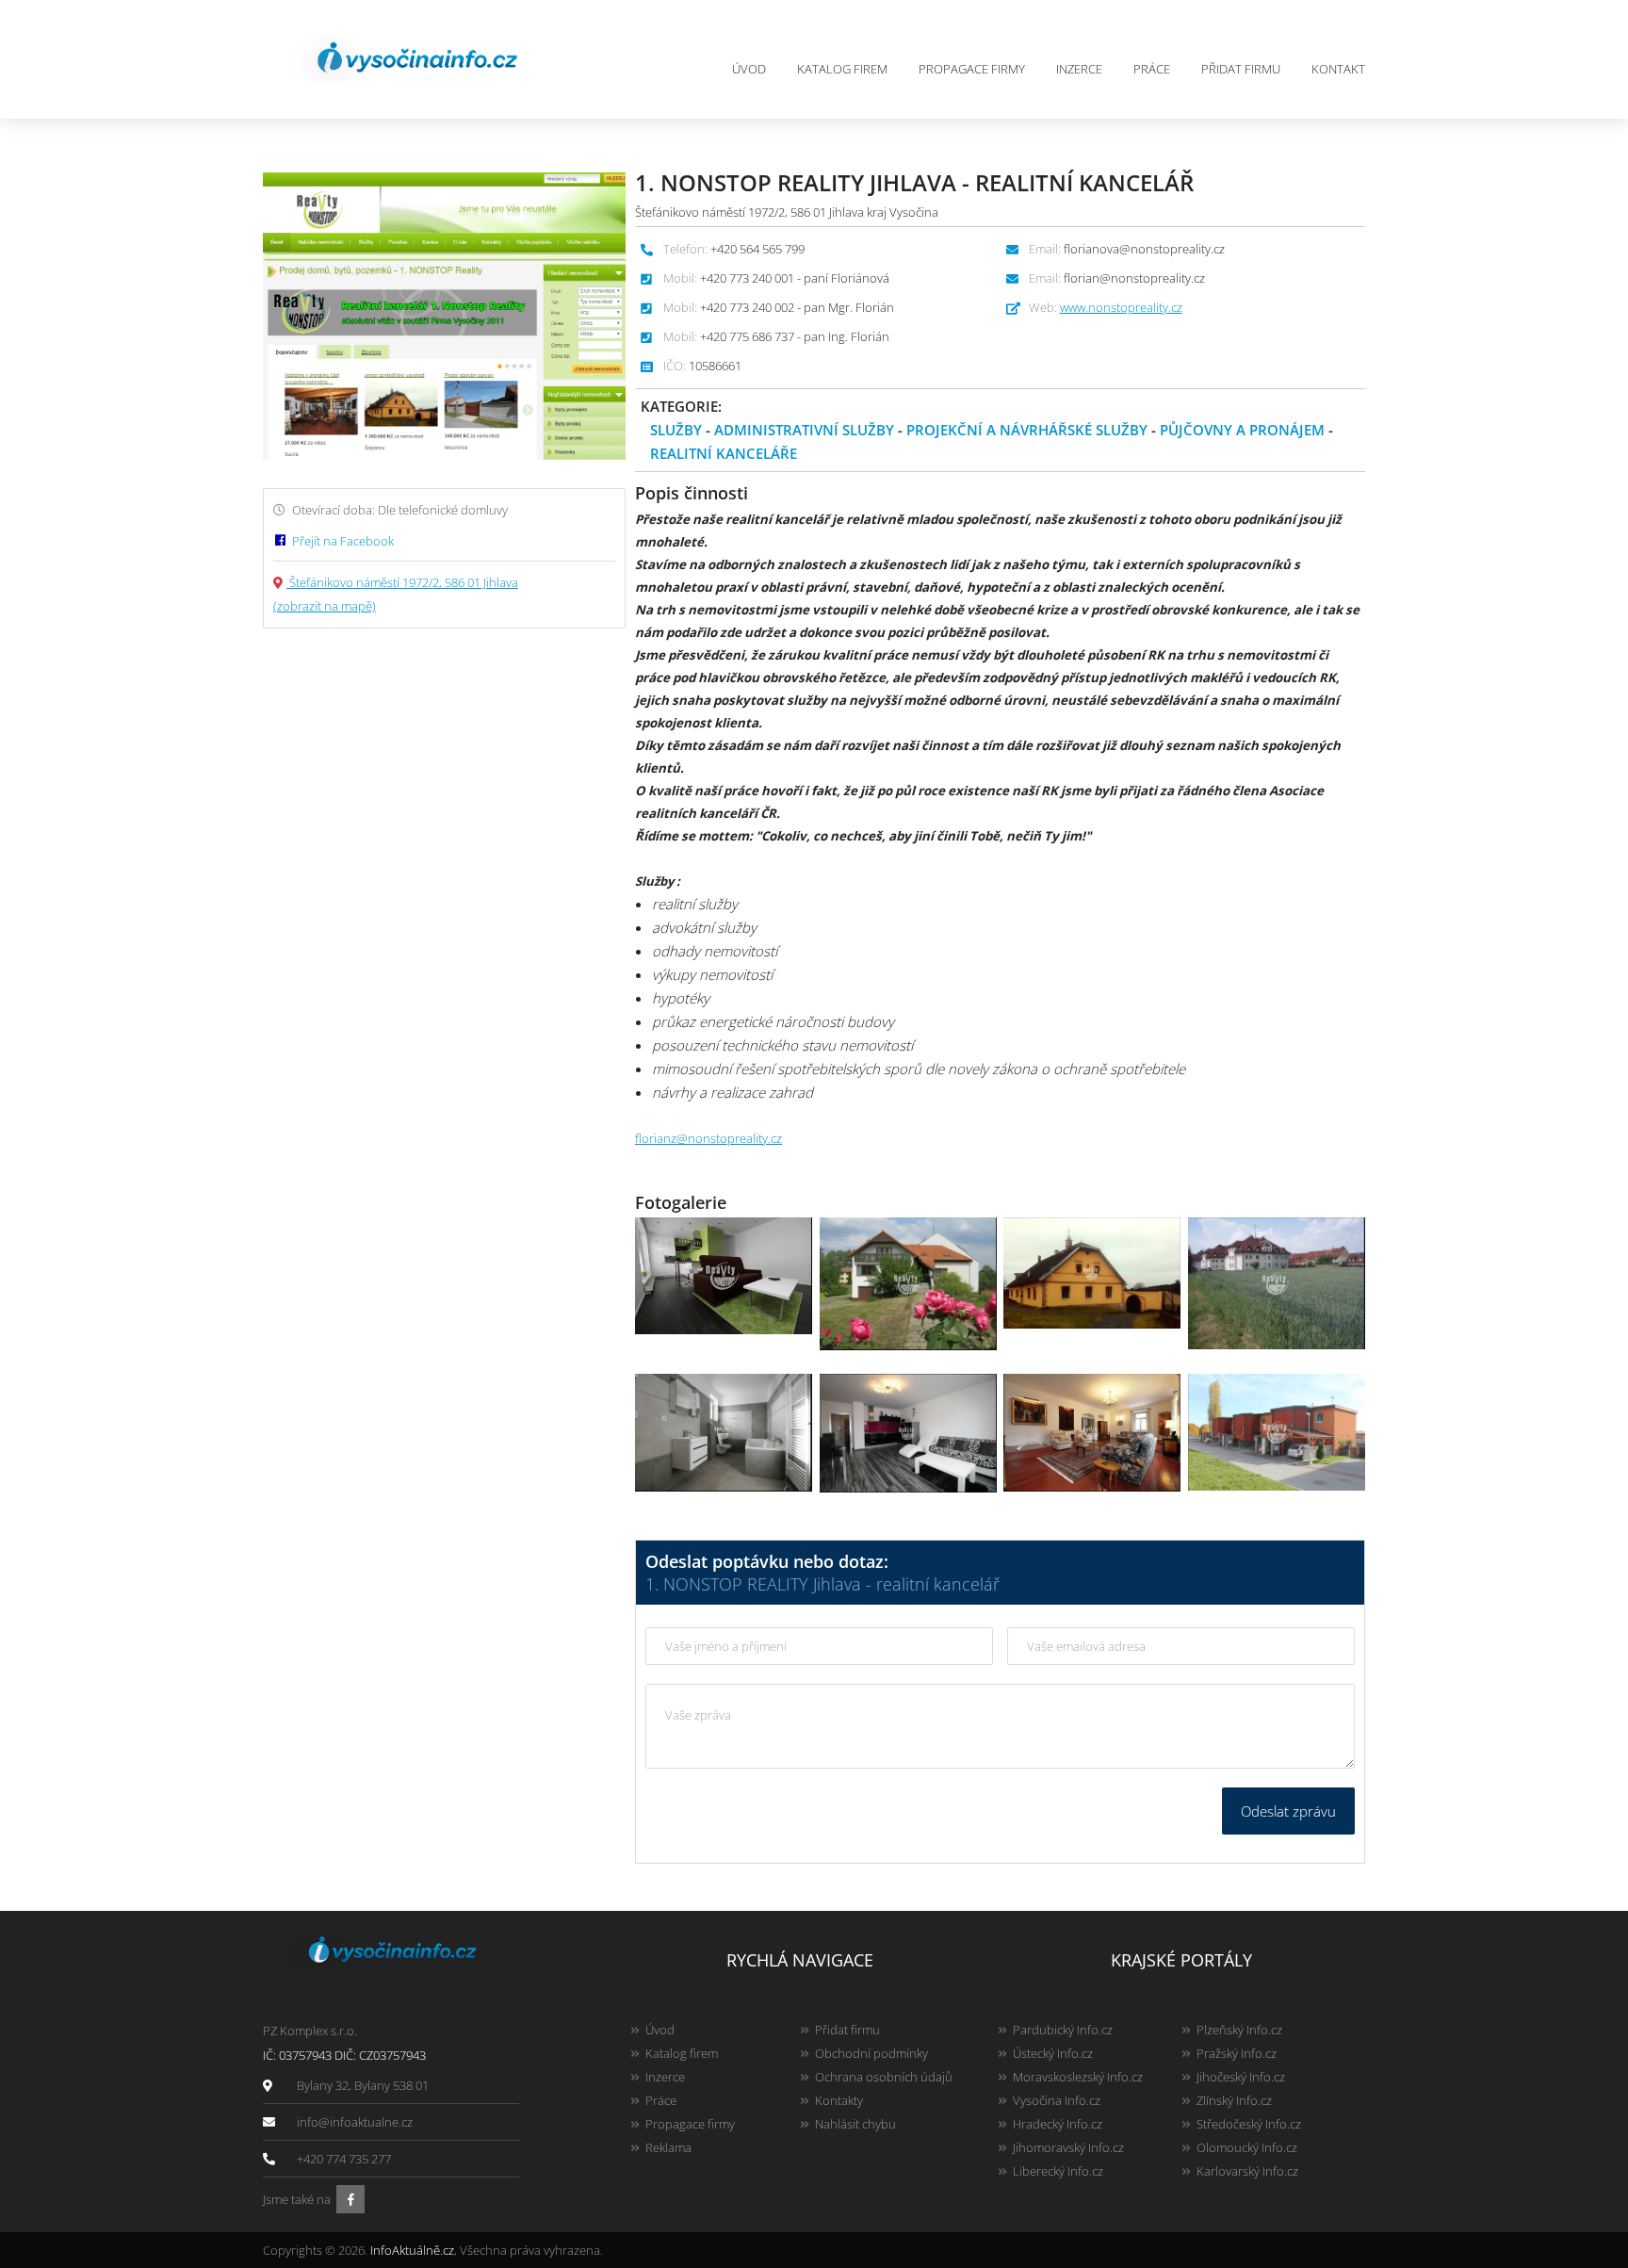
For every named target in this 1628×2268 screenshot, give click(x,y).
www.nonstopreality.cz (1121, 307)
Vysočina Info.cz (1057, 2100)
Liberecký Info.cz (1058, 2171)
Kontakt (1338, 69)
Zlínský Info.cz (1234, 2100)
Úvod (749, 69)
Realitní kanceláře (724, 453)
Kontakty (839, 2100)
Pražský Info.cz (1237, 2053)
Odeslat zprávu (1288, 1811)
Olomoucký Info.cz (1247, 2147)
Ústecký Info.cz (1053, 2053)
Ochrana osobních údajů (884, 2077)
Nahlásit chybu (855, 2124)
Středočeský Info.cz (1249, 2124)
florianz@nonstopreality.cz (708, 1138)
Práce (1152, 69)
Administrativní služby (804, 430)
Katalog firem (842, 69)
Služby (676, 430)
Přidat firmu (1241, 69)
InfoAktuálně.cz (412, 2250)
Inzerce (1079, 69)
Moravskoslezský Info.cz (1078, 2077)
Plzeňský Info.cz (1239, 2030)
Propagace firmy (972, 69)
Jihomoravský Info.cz (1068, 2147)
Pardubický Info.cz (1063, 2030)
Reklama (668, 2147)
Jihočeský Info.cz (1241, 2077)
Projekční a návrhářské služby (1027, 430)
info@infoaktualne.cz (355, 2122)
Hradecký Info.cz (1058, 2124)
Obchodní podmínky (871, 2053)
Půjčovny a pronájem (1242, 430)
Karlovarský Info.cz (1247, 2171)
